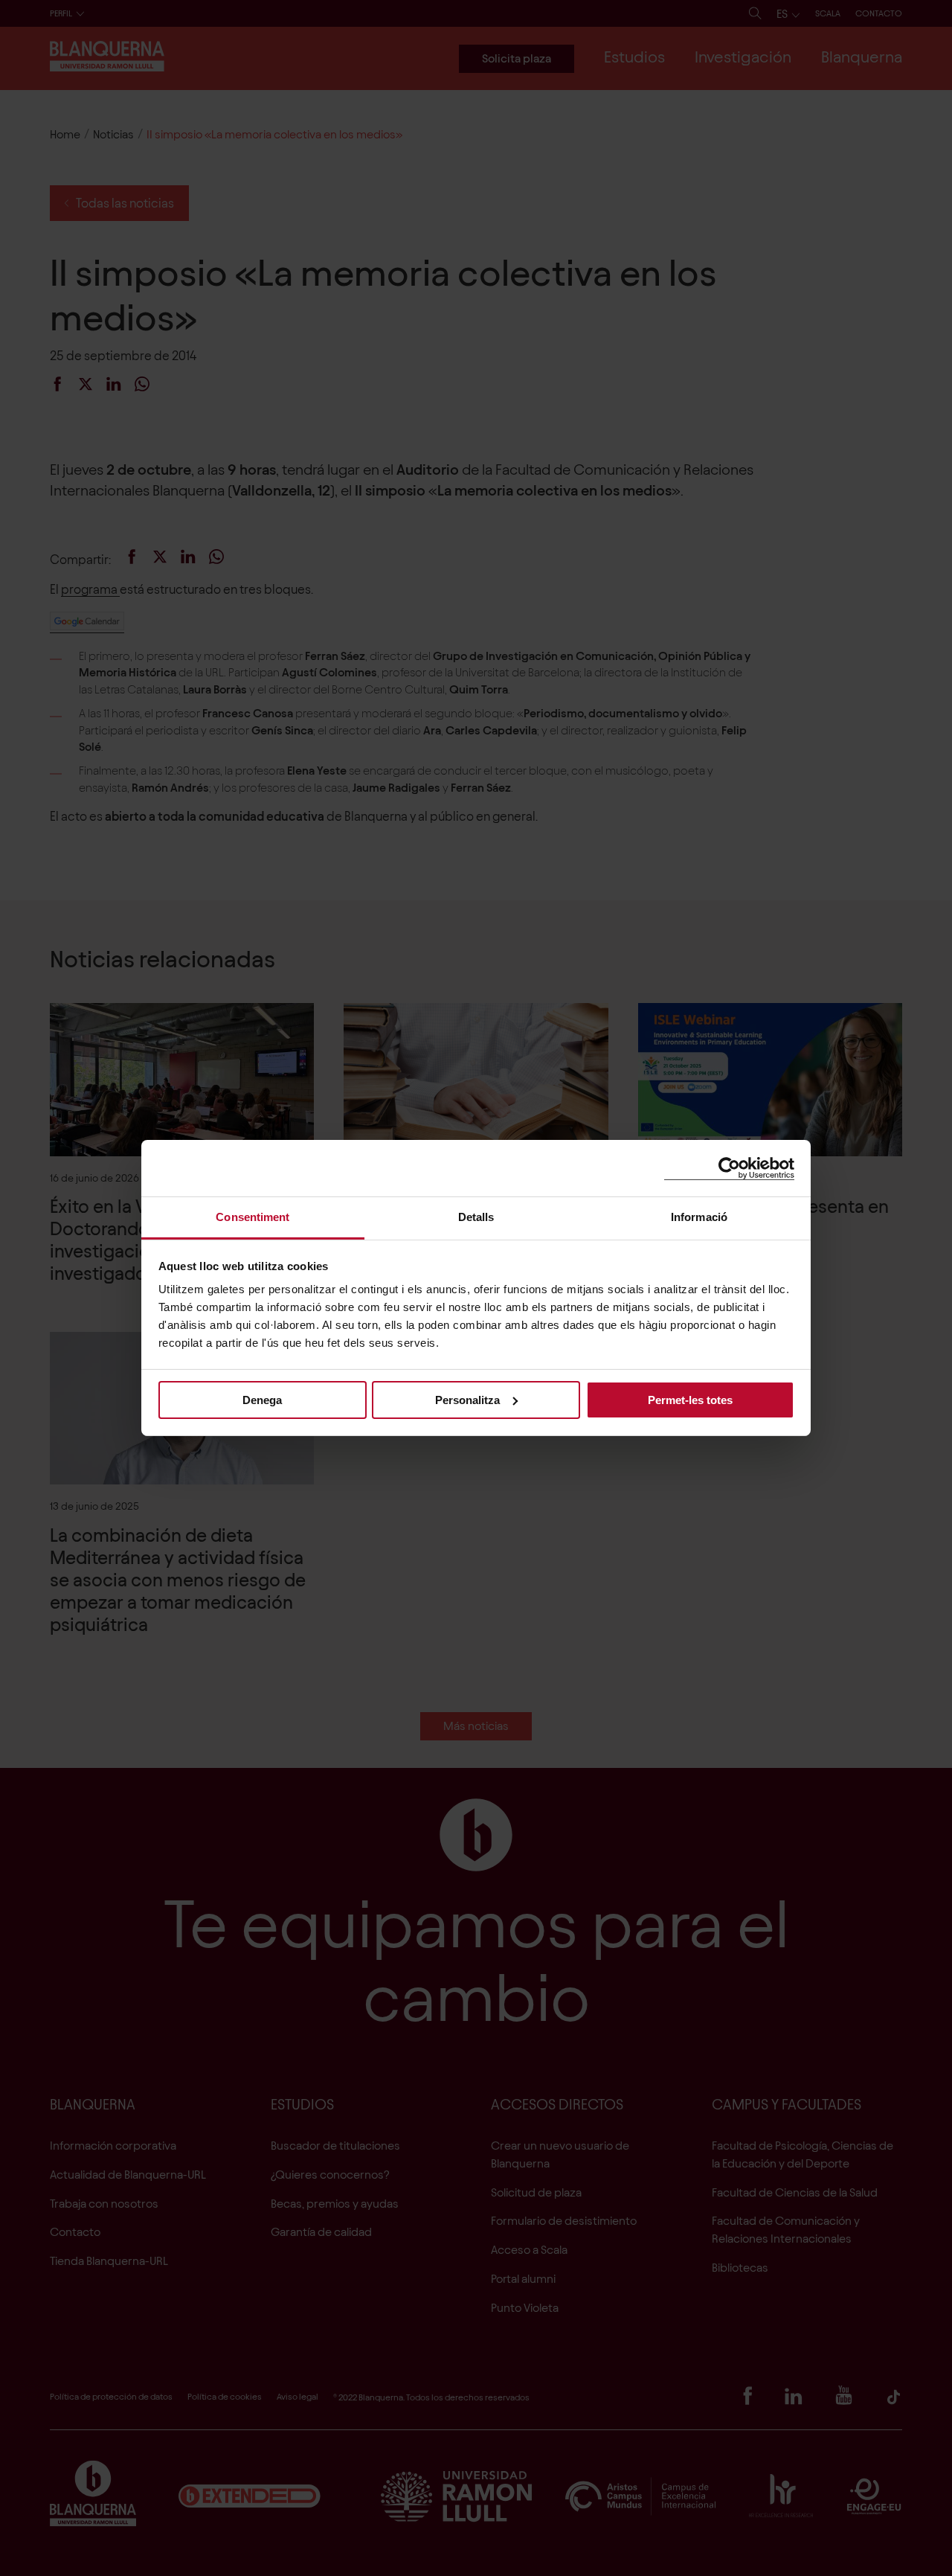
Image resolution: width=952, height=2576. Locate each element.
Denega (262, 1399)
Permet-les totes (690, 1399)
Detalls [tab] (476, 1217)
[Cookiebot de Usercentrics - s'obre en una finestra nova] (729, 1168)
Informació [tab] (699, 1217)
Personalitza (467, 1399)
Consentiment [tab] (253, 1217)
